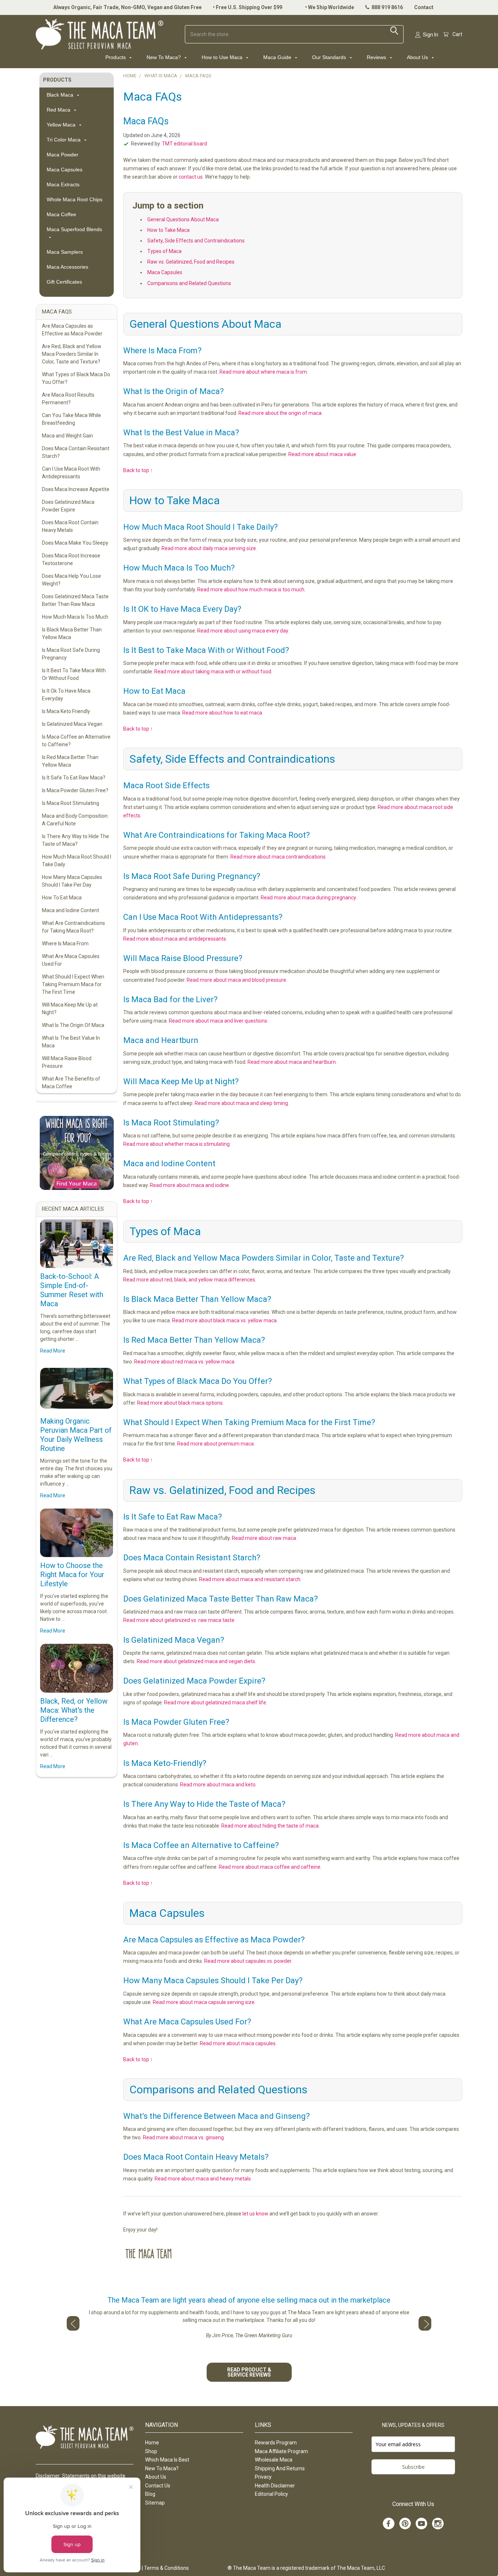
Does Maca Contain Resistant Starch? (76, 452)
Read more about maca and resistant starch (250, 1579)
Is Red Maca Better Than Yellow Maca (70, 761)
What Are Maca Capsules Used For (71, 960)
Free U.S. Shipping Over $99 (249, 7)
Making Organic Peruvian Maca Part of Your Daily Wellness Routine (76, 1435)
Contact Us (158, 2486)
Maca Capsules (65, 170)
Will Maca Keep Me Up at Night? (70, 1009)
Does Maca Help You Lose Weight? (71, 580)
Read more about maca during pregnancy (308, 898)
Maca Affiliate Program (281, 2451)
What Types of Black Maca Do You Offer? (76, 378)
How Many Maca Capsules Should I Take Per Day (72, 881)
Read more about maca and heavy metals (203, 2179)
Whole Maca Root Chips (75, 199)
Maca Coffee (61, 214)
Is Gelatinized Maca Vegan (72, 724)
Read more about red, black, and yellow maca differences (189, 1280)
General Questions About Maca (183, 219)
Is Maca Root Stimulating (71, 803)
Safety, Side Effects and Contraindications (196, 241)
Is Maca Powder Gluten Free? (75, 790)
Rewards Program (276, 2443)
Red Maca (59, 110)
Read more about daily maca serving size (209, 548)
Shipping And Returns (280, 2468)
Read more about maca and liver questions (218, 1021)
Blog (150, 2494)
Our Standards (330, 57)
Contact (424, 7)
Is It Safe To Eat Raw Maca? (74, 778)
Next (425, 2323)
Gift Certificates (64, 282)
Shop (151, 2451)
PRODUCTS (57, 80)
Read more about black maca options (180, 1403)
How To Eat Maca (62, 898)
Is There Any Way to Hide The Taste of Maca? (75, 840)
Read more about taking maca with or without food (213, 672)
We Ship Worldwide (331, 7)
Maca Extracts (63, 184)
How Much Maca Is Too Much (75, 617)
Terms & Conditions (166, 2568)
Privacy (263, 2477)
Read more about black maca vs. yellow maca (224, 1320)
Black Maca (61, 95)
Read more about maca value (322, 454)
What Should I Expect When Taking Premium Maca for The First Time (73, 984)
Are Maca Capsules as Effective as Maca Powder (72, 330)
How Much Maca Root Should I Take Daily (77, 861)
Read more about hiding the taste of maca (270, 1826)
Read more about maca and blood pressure (236, 980)
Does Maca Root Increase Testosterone (71, 559)
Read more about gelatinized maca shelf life (215, 1703)
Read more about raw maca (264, 1538)
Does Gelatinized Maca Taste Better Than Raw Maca (75, 600)
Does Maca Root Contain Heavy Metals (70, 526)
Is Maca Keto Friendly (66, 711)
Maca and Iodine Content (71, 910)
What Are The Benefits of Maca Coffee (71, 1083)
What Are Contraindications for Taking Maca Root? (73, 927)
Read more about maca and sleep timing (241, 1103)
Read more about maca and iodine (189, 1185)
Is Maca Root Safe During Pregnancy (71, 654)
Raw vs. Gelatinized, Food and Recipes (191, 262)
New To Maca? (164, 57)
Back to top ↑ (138, 470)
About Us (418, 57)
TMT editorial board (184, 144)
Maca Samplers (65, 252)
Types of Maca (164, 251)
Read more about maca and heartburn (292, 1062)
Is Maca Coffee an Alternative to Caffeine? (76, 741)
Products (116, 57)
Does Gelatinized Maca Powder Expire (68, 506)
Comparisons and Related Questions (189, 283)
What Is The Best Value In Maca (71, 1042)
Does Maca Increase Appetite (76, 489)
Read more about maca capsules (238, 2043)
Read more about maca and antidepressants (175, 939)
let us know (255, 2214)
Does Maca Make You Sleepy (75, 543)
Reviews (377, 57)
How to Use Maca (223, 57)
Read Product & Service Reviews (249, 2372)
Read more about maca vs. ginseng (183, 2137)
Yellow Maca (62, 125)
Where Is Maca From (65, 943)
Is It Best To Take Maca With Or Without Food (74, 674)
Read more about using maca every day (243, 631)
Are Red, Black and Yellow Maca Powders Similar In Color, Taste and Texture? (72, 354)
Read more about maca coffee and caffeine (270, 1867)
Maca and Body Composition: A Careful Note (75, 820)
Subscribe (413, 2467)
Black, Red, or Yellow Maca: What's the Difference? (74, 1710)
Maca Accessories (67, 267)
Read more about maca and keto (218, 1785)
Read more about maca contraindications (278, 857)
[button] (76, 1153)
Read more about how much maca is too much (251, 589)
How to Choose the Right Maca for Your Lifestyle (72, 1575)
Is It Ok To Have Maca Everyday (66, 695)
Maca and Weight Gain (67, 436)
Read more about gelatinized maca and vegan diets (196, 1661)
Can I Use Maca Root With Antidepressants (71, 473)
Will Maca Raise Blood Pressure (67, 1062)
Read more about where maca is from (263, 372)
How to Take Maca (168, 230)
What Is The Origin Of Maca (73, 1025)
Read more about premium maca (215, 1444)
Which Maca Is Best (167, 2460)
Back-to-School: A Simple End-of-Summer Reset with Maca (72, 1290)
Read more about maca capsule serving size (204, 2002)
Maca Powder (63, 155)
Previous (73, 2323)
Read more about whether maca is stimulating (176, 1144)
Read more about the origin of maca (280, 413)
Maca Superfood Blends (74, 229)
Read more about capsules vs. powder (248, 1961)
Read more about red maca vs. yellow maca (184, 1362)
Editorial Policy (271, 2494)
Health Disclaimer (275, 2486)
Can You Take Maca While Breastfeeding (71, 419)
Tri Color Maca (64, 140)
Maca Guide (278, 57)
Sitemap (155, 2503)
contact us (191, 177)
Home (152, 2443)
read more (53, 1351)
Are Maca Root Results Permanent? (68, 399)
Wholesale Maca (274, 2460)
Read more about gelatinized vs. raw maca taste (179, 1620)
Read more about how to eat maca (222, 713)
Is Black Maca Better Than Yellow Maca (72, 633)
